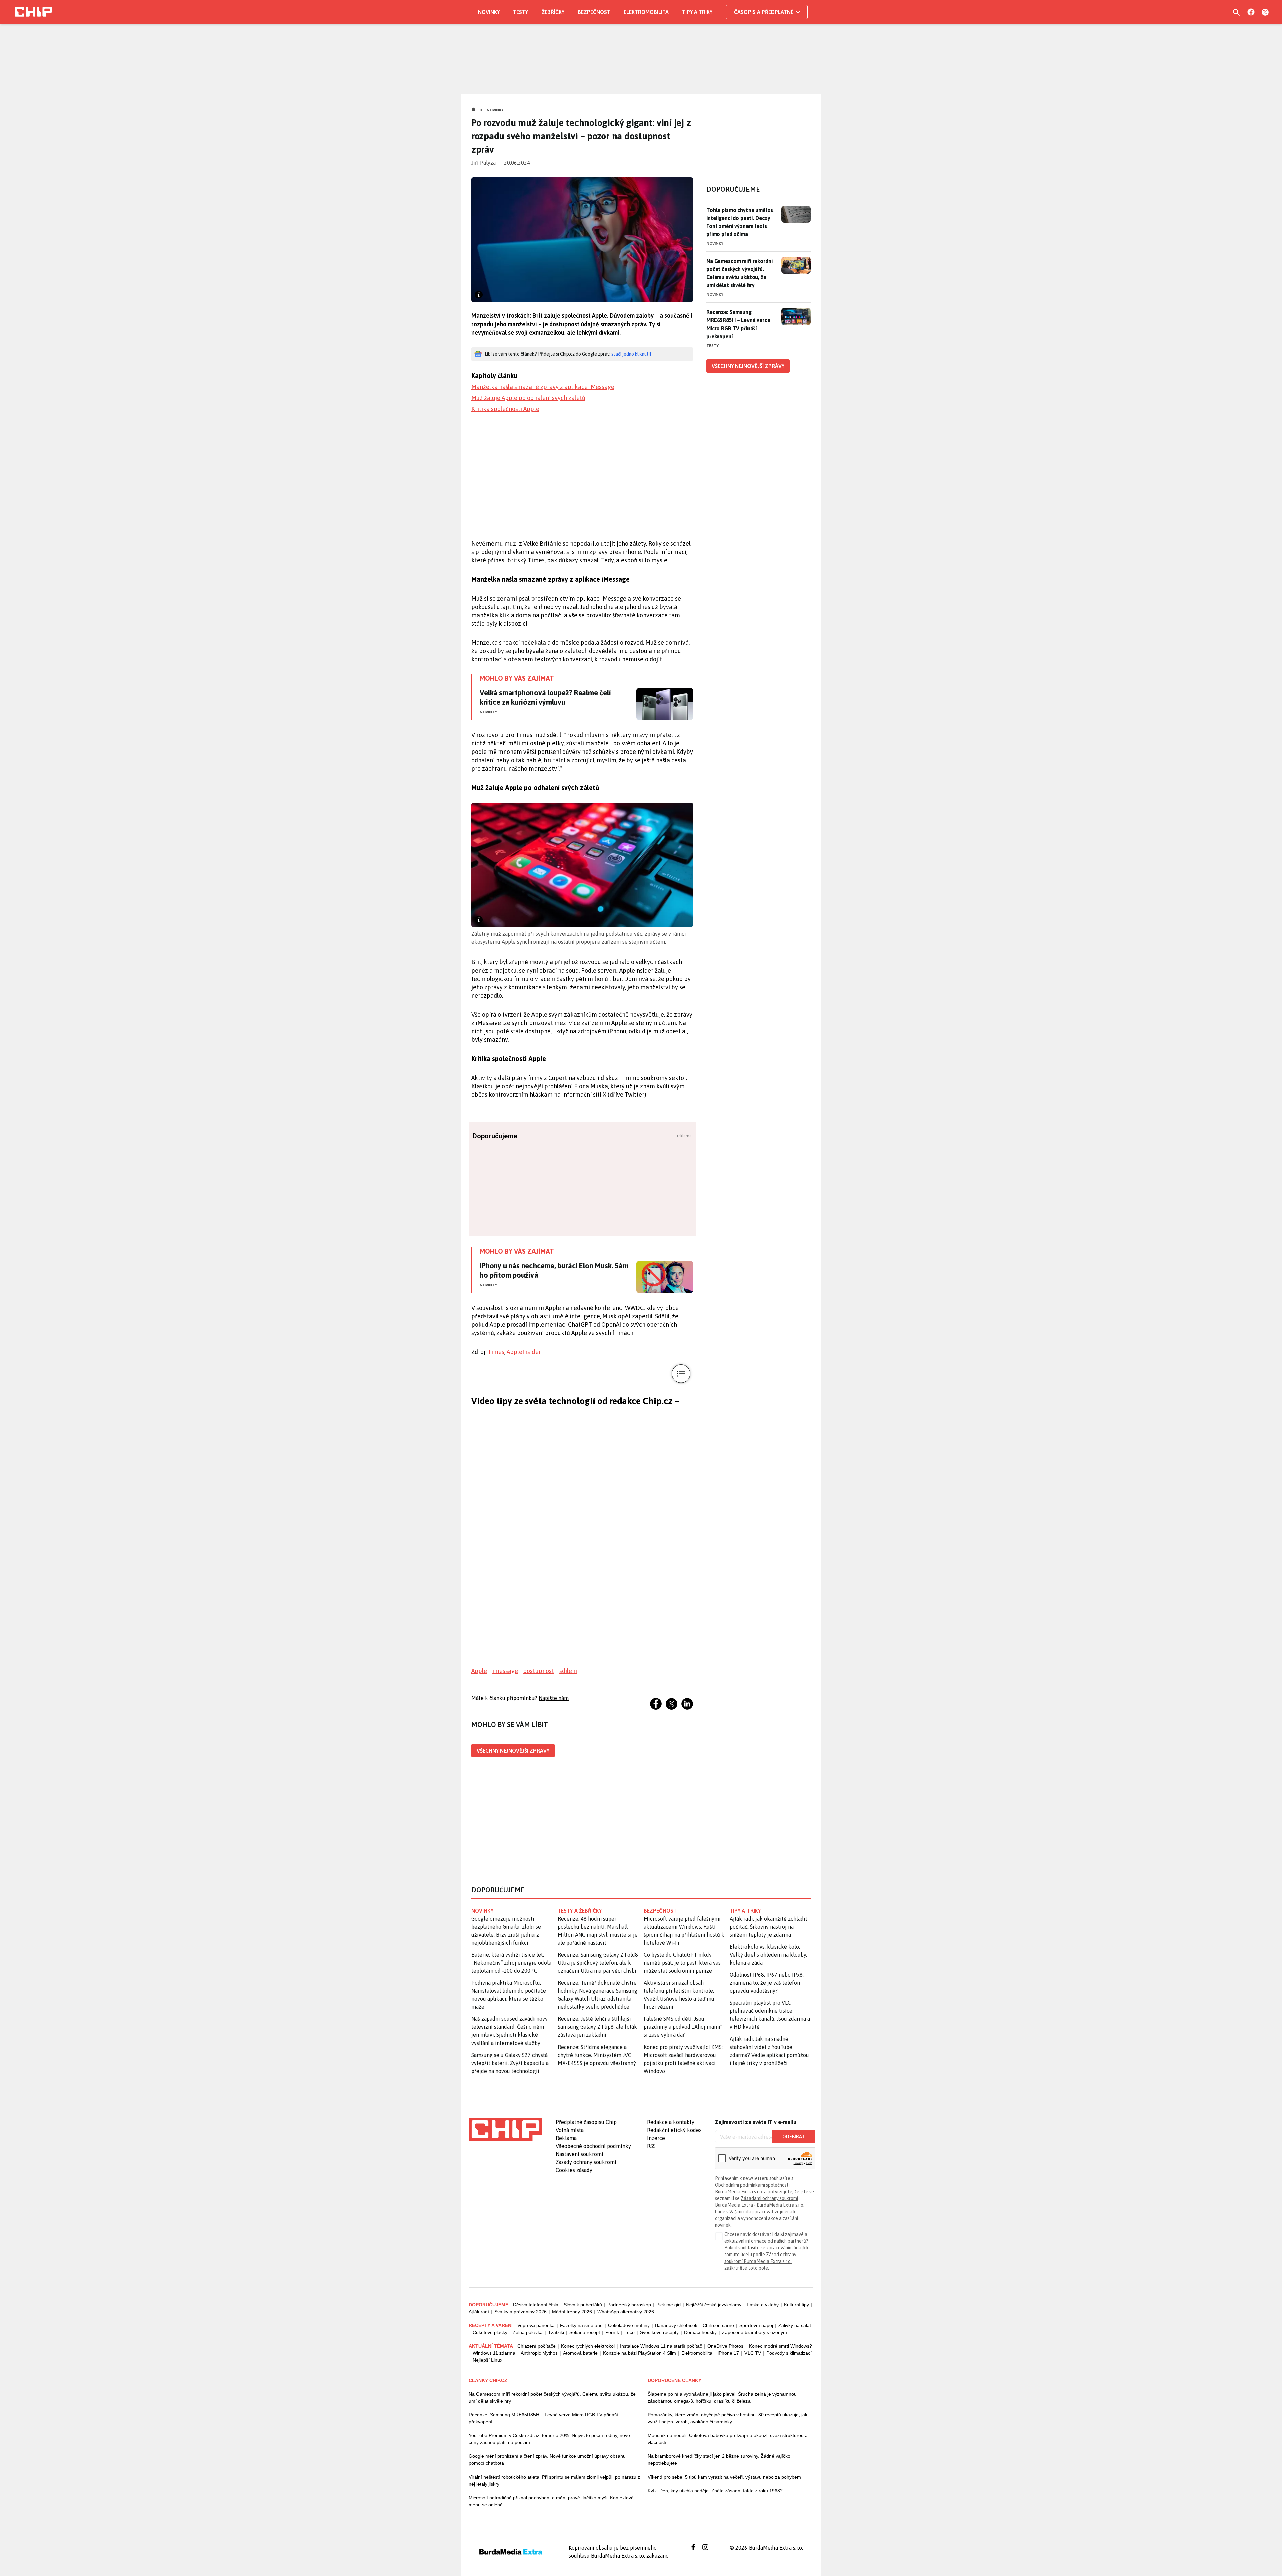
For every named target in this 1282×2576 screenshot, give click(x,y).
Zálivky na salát (795, 2325)
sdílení (568, 1671)
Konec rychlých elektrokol (588, 2346)
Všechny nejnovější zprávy (513, 1751)
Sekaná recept (585, 2332)
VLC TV (753, 2353)
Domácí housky (700, 2332)
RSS (651, 2146)
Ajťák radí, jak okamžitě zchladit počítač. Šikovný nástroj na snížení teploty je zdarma (769, 1927)
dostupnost (539, 1671)
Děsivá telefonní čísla (536, 2305)
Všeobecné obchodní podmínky (593, 2146)
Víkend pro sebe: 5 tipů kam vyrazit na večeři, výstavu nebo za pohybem (724, 2477)
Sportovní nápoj (756, 2325)
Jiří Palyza (484, 163)
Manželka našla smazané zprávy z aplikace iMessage (543, 387)
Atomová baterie (580, 2353)
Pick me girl (669, 2305)
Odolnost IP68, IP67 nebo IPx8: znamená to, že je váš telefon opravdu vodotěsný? (767, 1983)
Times (496, 1352)
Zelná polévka (528, 2332)
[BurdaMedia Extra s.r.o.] (505, 2130)
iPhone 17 (728, 2353)
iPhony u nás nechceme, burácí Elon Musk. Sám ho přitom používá (554, 1270)
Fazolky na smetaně (581, 2325)
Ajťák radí (479, 2312)
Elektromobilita (646, 12)
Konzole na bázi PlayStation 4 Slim (639, 2353)
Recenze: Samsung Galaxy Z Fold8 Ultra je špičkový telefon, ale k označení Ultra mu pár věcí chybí (598, 1963)
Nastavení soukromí (579, 2154)
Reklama (566, 2138)
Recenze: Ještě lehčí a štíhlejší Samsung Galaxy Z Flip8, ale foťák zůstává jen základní (597, 2027)
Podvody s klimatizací (789, 2353)
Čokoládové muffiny (629, 2325)
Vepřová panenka (536, 2325)
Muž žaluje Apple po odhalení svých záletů (528, 398)
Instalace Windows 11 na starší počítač (661, 2346)
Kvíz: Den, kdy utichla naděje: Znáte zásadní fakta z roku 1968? (715, 2491)
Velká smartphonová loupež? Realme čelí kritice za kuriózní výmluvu (545, 697)
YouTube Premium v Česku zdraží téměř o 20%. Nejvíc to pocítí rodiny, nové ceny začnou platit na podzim (549, 2439)
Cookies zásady (574, 2170)
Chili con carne (718, 2325)
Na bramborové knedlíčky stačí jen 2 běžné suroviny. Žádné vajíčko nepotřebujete (719, 2460)
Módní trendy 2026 (572, 2312)
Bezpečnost (594, 12)
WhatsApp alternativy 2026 (626, 2312)
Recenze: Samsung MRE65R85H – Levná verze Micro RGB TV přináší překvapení (738, 324)
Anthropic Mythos (539, 2353)
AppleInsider (524, 1352)
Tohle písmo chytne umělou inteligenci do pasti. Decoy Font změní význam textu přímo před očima (740, 222)
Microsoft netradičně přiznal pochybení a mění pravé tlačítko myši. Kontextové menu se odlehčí (551, 2501)
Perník (612, 2332)
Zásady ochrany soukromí (586, 2162)
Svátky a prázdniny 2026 (520, 2312)
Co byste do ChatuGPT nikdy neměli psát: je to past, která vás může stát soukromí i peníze (682, 1963)
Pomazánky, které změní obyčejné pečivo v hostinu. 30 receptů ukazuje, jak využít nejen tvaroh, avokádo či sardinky (727, 2418)
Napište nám (554, 1698)
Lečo (629, 2332)
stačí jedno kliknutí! (631, 354)
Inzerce (656, 2138)
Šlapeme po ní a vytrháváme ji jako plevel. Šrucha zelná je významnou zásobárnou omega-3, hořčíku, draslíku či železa (722, 2398)
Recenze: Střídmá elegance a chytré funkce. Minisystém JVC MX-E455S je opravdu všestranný (597, 2055)
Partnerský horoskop (629, 2305)
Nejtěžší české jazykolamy (714, 2305)
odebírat (793, 2137)
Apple (479, 1671)
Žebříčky (553, 12)
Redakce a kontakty (671, 2122)
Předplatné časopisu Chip (586, 2122)
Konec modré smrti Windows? (780, 2346)
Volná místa (570, 2130)
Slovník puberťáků (583, 2305)
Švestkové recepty (659, 2332)
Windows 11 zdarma (494, 2353)
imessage (505, 1671)
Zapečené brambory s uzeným (755, 2332)
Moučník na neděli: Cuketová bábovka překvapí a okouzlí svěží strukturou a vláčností (728, 2439)
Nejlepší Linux (488, 2360)
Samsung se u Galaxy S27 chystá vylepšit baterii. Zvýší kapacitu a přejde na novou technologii (510, 2063)
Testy (521, 12)
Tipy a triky (697, 12)
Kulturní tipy (796, 2305)
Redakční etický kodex (674, 2130)
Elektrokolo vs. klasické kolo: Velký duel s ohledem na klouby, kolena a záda (768, 1955)
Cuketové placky (490, 2332)
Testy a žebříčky (580, 1911)
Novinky (489, 12)
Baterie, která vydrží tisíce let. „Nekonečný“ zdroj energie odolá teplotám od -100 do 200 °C (511, 1963)
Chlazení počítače (537, 2346)
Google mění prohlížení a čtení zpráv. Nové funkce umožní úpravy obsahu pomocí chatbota (547, 2460)
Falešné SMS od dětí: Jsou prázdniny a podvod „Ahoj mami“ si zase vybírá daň (683, 2027)
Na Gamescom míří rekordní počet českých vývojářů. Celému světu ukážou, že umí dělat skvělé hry (739, 273)
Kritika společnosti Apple (505, 409)
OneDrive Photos (725, 2346)
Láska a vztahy (763, 2305)
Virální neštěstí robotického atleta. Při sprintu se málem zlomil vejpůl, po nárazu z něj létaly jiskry (554, 2480)
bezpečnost (660, 1911)
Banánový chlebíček (676, 2325)
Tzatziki (556, 2332)
